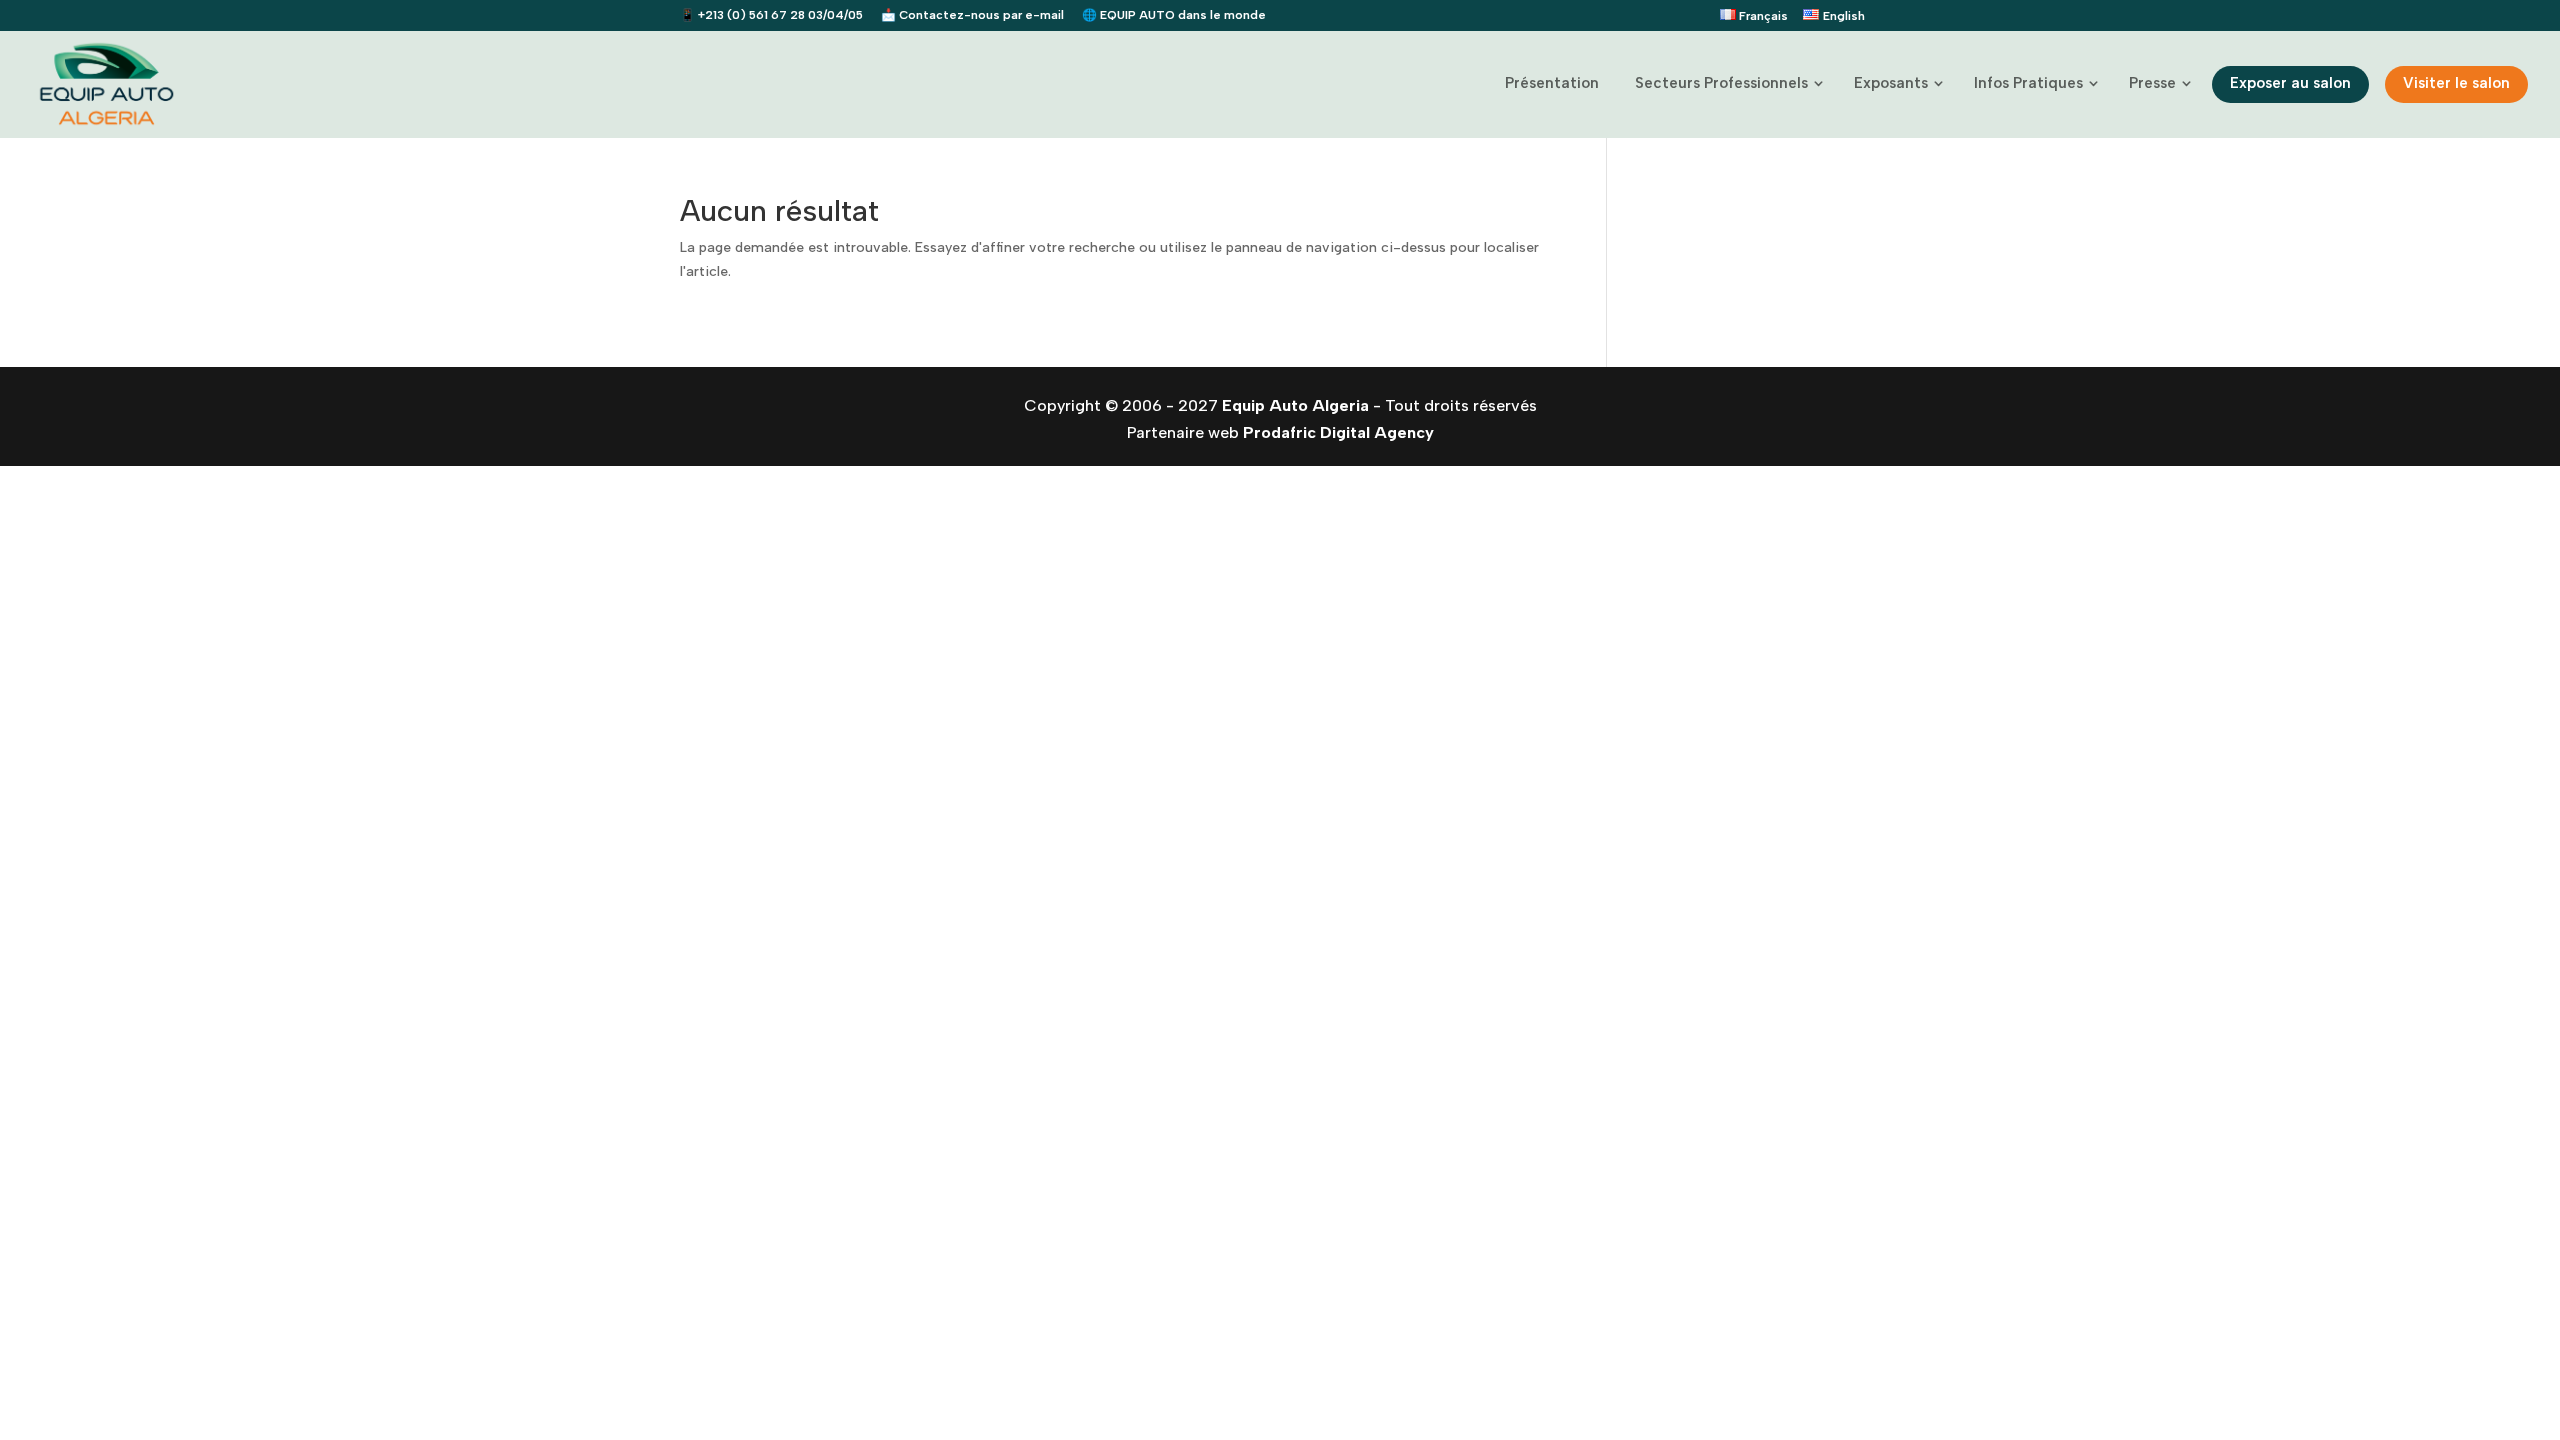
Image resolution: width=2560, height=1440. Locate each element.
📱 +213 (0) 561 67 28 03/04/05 (771, 15)
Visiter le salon (2456, 83)
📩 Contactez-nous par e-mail (972, 15)
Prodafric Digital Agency (1338, 432)
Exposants (1891, 83)
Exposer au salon (2290, 83)
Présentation (1552, 83)
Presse (2152, 83)
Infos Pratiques (2028, 83)
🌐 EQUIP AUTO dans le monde (1174, 15)
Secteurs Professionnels (1721, 83)
